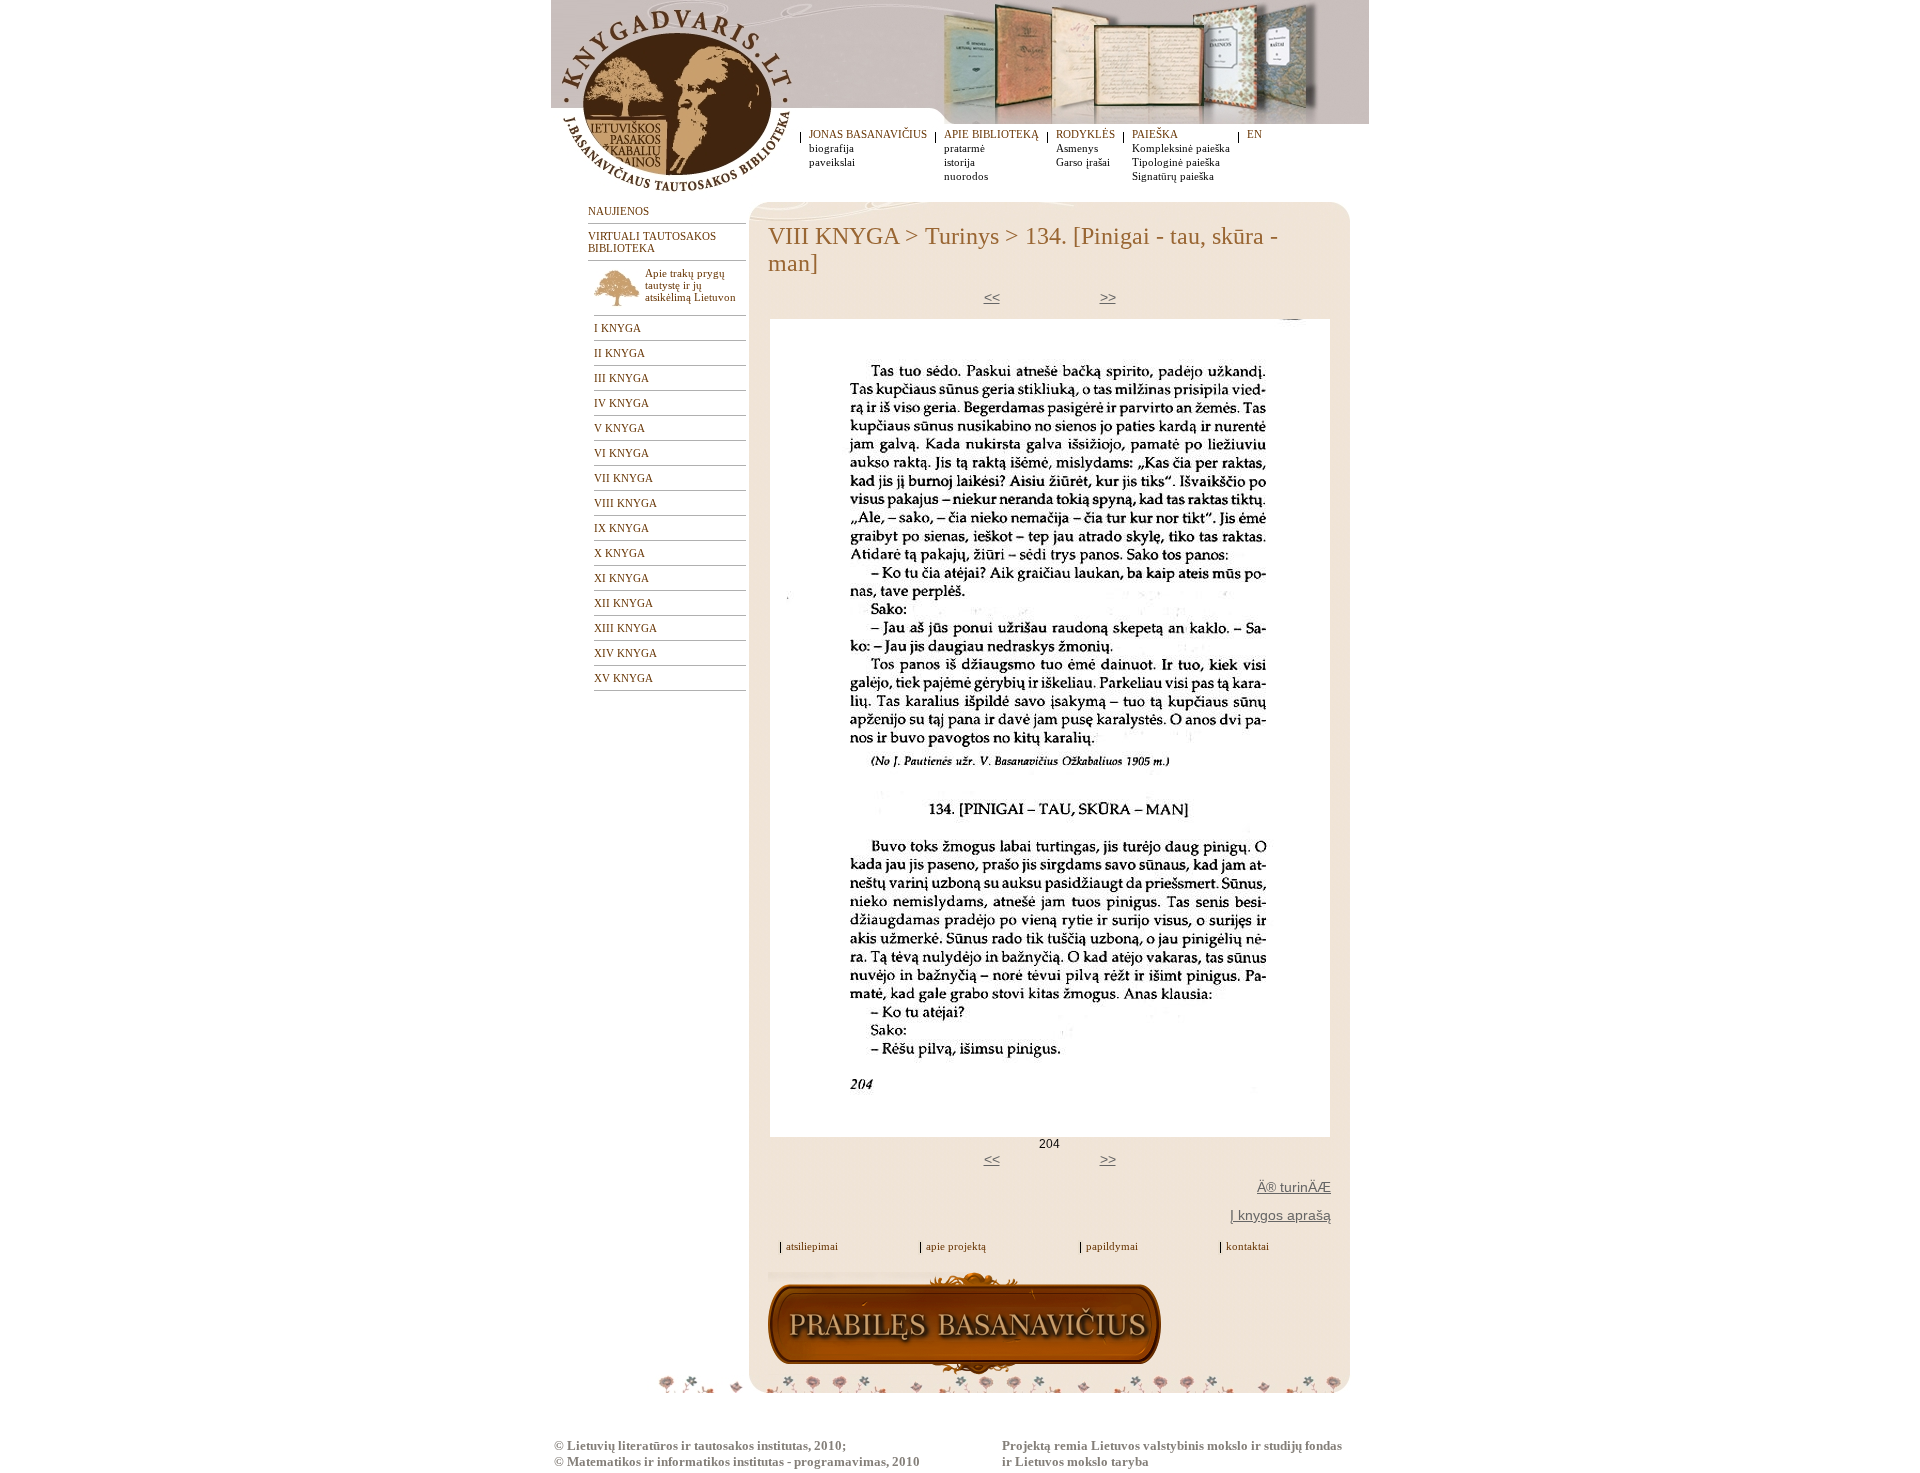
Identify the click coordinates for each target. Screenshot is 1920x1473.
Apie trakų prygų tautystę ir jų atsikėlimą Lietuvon (690, 285)
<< (992, 297)
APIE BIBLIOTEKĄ (991, 134)
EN (1254, 134)
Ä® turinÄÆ (1294, 1187)
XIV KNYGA (625, 653)
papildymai (1112, 1246)
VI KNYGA (621, 453)
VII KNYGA (623, 478)
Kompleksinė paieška (1181, 148)
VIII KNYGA (625, 503)
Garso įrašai (1083, 162)
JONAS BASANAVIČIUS (868, 134)
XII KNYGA (623, 603)
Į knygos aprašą (1280, 1215)
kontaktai (1247, 1246)
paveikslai (832, 162)
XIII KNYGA (625, 628)
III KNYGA (621, 378)
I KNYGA (617, 328)
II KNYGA (619, 353)
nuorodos (966, 176)
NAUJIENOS (618, 211)
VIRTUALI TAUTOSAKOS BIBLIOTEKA (652, 242)
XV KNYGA (623, 678)
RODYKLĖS (1085, 134)
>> (1108, 297)
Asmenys (1077, 148)
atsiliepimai (812, 1246)
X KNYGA (619, 553)
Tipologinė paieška (1176, 162)
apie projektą (956, 1246)
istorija (959, 162)
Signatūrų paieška (1173, 176)
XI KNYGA (621, 578)
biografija (831, 148)
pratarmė (964, 148)
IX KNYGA (621, 528)
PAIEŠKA (1155, 134)
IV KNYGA (621, 403)
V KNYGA (619, 428)
